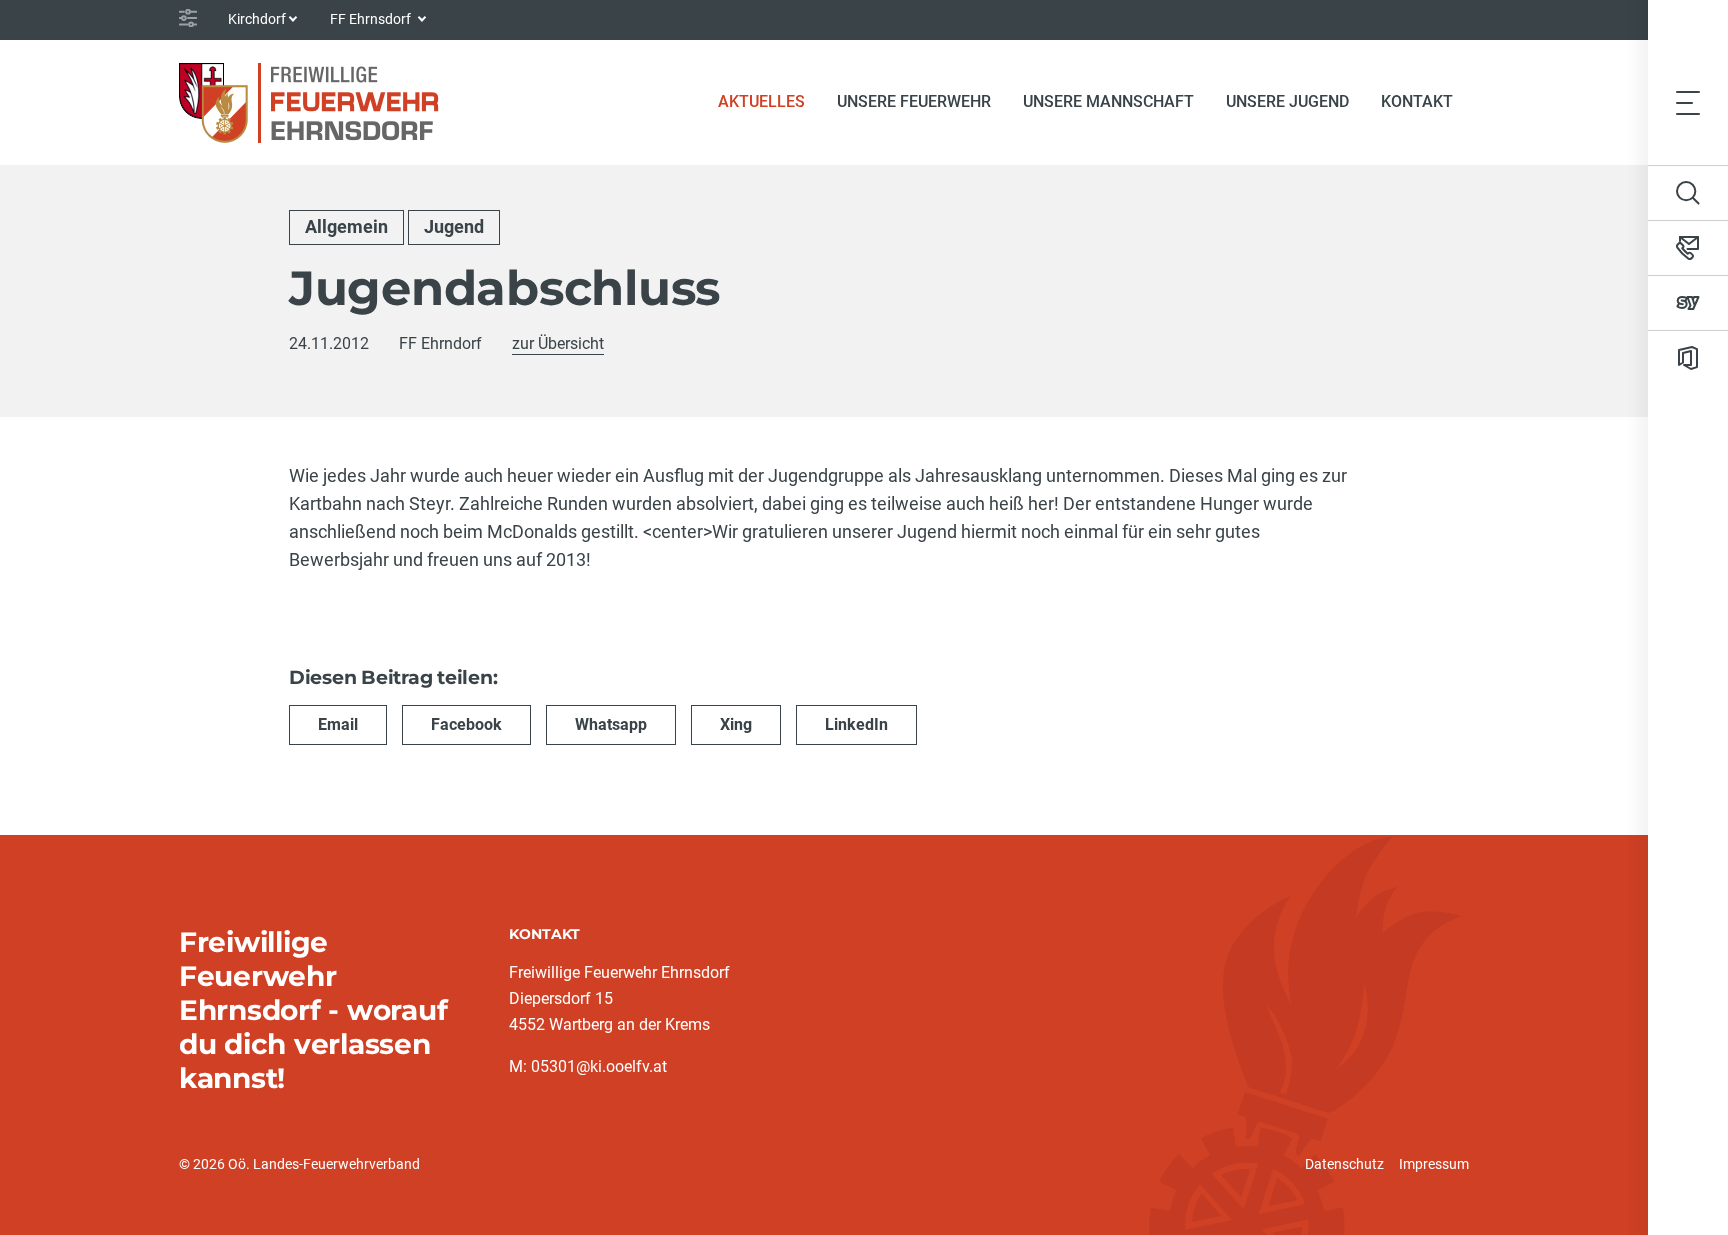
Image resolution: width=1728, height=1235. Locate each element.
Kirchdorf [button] (257, 19)
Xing (736, 724)
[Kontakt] (1688, 248)
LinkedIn (856, 724)
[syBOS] (1688, 303)
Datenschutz (1344, 1164)
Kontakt (1417, 101)
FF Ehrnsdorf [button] (372, 19)
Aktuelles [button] (761, 101)
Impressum (1434, 1164)
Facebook (466, 724)
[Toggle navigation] (1688, 102)
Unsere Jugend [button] (1287, 101)
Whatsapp (611, 724)
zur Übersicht (558, 343)
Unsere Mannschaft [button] (1108, 101)
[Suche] (1688, 193)
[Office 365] (1688, 358)
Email (338, 724)
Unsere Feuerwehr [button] (914, 101)
